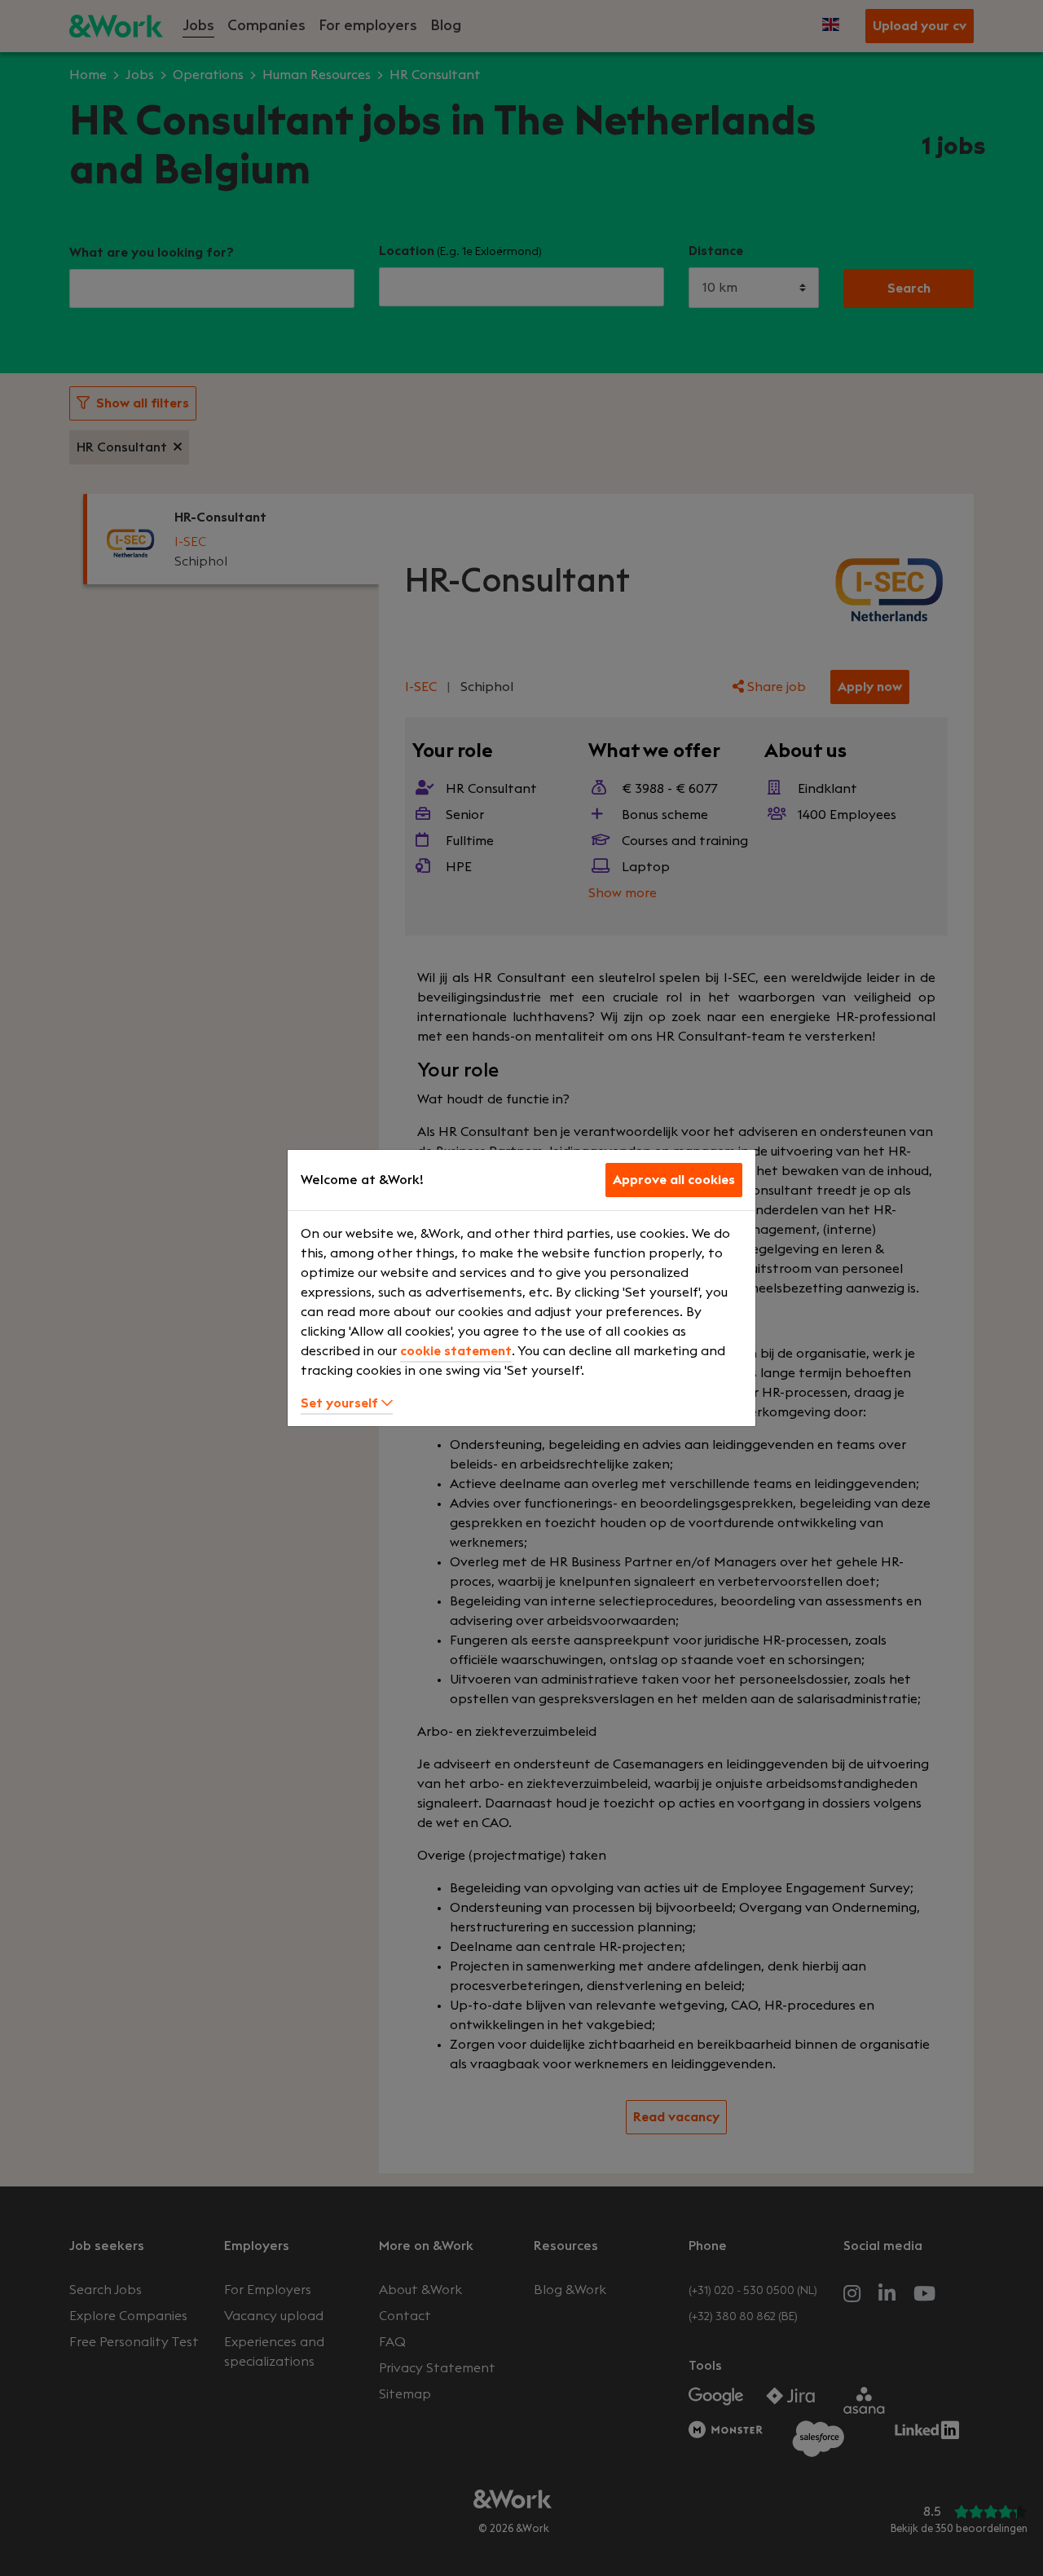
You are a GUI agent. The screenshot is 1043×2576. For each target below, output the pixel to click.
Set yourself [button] (341, 1403)
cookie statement (456, 1351)
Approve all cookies (674, 1180)
